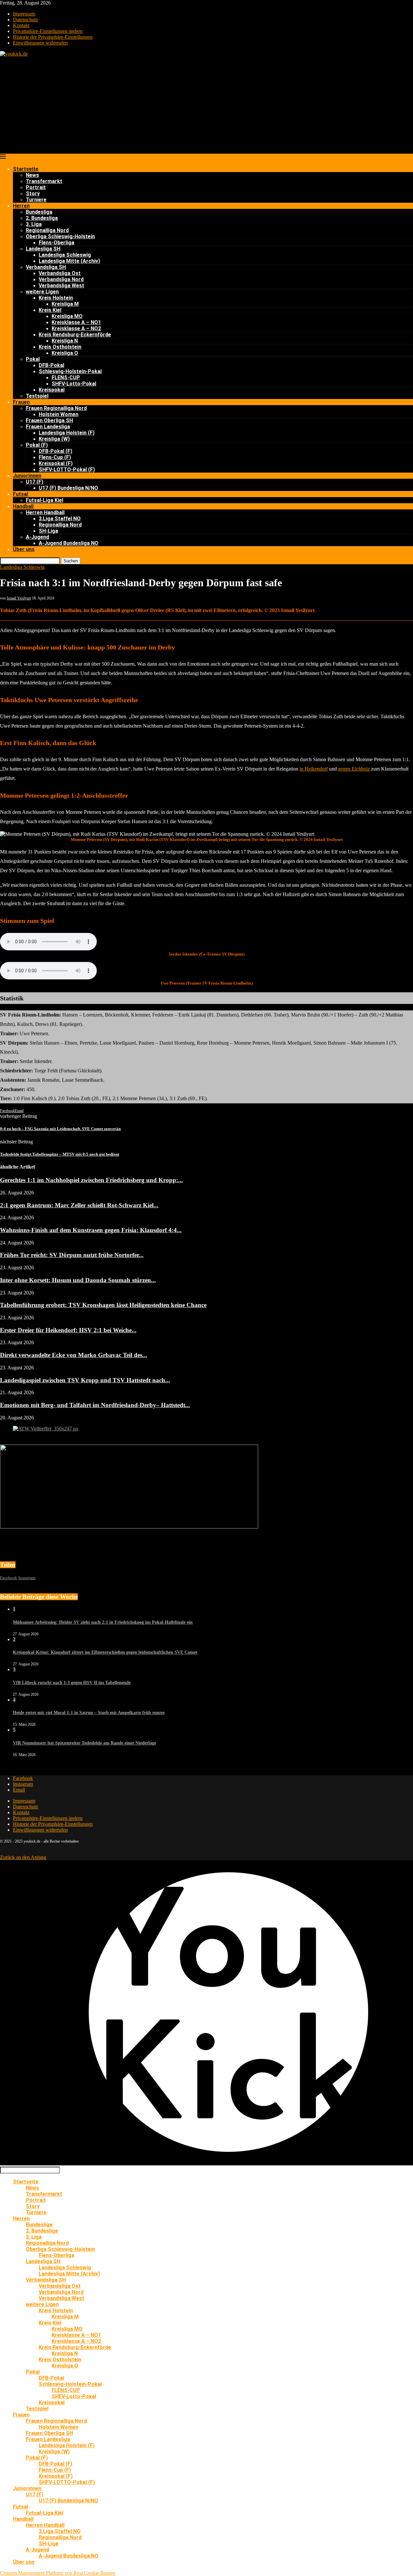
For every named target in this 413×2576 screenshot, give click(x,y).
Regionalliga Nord (47, 230)
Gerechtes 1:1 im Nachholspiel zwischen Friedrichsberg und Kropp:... (91, 1180)
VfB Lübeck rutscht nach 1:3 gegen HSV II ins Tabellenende (72, 1683)
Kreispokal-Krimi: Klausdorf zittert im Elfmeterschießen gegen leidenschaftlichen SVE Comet (105, 1652)
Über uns (24, 549)
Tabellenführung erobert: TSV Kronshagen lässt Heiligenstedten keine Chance (103, 1305)
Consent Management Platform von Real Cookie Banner (58, 2573)
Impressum (24, 14)
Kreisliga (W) (54, 439)
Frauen (21, 402)
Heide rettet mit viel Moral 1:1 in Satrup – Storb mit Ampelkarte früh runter (89, 1713)
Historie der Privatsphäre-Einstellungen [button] (53, 37)
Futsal (20, 494)
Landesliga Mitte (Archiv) (69, 261)
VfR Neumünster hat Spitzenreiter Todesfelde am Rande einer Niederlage (85, 1743)
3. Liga (34, 224)
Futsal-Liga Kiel (45, 500)
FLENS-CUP (66, 378)
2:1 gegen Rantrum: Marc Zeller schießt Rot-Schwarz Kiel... (79, 1205)
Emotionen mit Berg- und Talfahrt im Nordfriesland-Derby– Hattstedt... (95, 1405)
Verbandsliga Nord (61, 279)
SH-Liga (48, 531)
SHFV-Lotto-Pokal (74, 384)
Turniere (36, 200)
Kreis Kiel (50, 310)
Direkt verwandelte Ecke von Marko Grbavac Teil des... (74, 1355)
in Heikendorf (314, 769)
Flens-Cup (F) (55, 457)
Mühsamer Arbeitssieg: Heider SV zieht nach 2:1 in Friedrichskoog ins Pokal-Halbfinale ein (103, 1622)
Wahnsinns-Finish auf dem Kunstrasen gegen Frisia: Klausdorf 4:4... (91, 1230)
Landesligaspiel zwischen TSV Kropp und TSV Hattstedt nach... (85, 1380)
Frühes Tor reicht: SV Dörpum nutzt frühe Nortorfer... (72, 1255)
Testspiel (37, 396)
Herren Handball (45, 512)
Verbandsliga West (61, 286)
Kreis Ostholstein (60, 347)
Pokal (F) (37, 445)
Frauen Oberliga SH (49, 420)
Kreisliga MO (67, 316)
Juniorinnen (27, 476)
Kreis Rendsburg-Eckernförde (75, 335)
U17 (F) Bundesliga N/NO (68, 488)
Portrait (36, 187)
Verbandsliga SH (46, 267)
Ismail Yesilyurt (19, 598)
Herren (21, 206)
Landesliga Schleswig (65, 255)
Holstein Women (59, 414)
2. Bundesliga (42, 218)
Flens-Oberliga (56, 243)
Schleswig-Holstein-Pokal (70, 371)
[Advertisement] (206, 105)
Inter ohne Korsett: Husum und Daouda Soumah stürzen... (78, 1280)
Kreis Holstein (56, 298)
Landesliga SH (43, 249)
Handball (23, 506)
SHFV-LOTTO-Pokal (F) (67, 470)
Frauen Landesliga (48, 427)
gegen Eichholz (355, 769)
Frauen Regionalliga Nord (56, 408)
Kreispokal (52, 390)
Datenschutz (25, 20)
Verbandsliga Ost (60, 273)
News (32, 175)
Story (33, 194)
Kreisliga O (65, 353)
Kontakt (21, 25)
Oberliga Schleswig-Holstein (60, 236)
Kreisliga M (65, 304)
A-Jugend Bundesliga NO (69, 543)
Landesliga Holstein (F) (67, 433)
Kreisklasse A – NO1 (76, 322)
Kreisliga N (65, 341)
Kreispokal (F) (56, 463)
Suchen (71, 561)
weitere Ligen (42, 292)
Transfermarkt (44, 181)
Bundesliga (39, 212)
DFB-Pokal (51, 365)
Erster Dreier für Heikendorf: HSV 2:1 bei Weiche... (68, 1330)
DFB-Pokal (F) (55, 451)
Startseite (26, 169)
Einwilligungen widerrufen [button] (40, 43)
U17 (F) (35, 482)
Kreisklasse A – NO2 (76, 328)
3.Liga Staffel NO (60, 519)
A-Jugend (37, 537)
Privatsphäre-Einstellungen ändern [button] (48, 31)
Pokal (33, 359)
